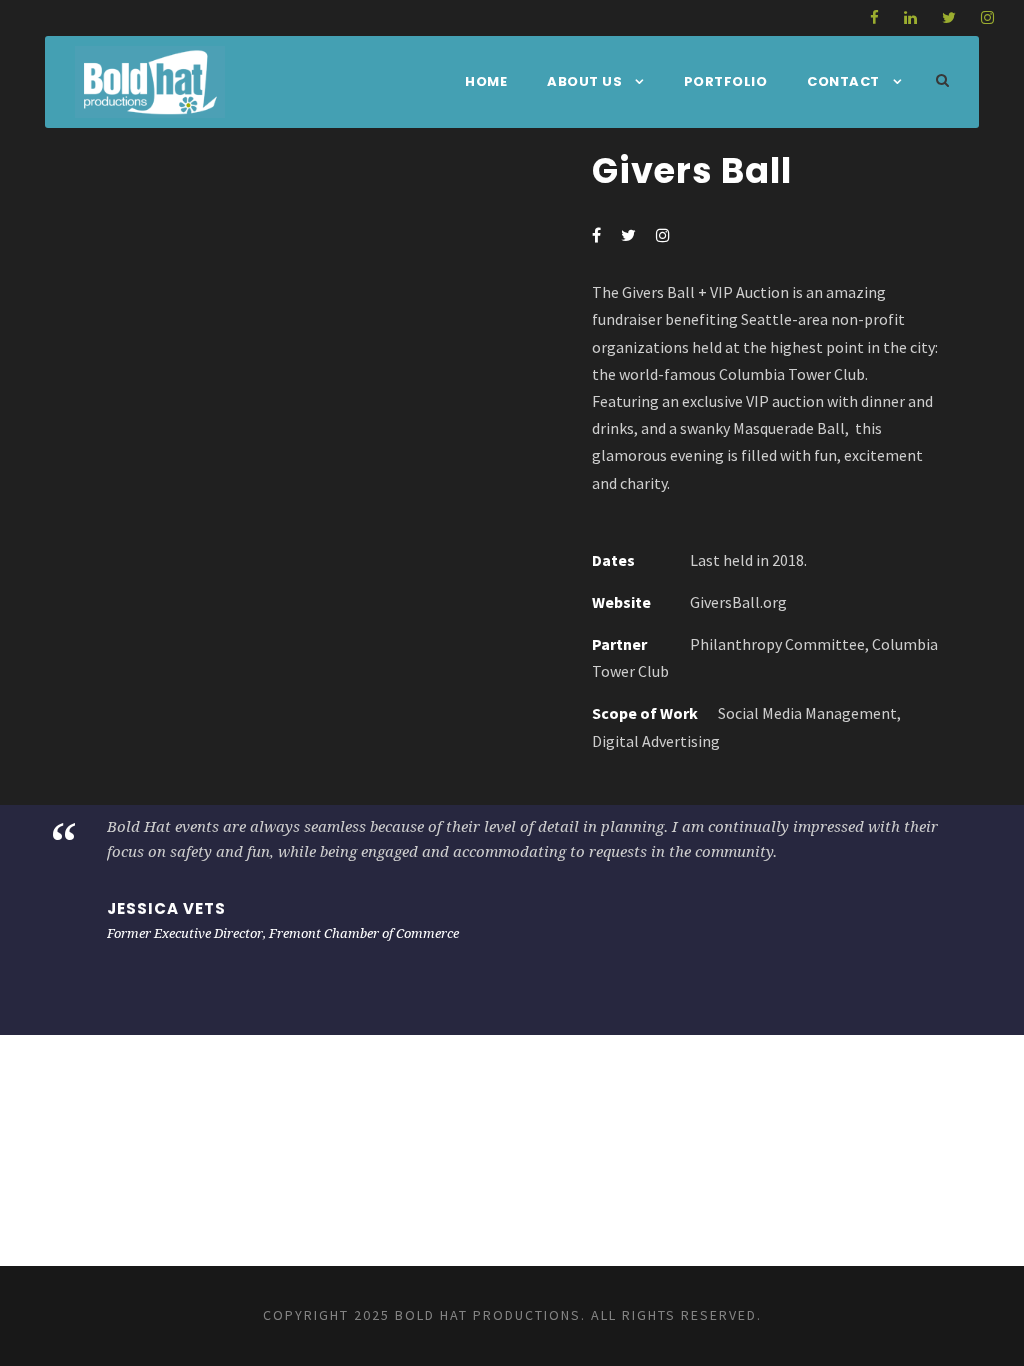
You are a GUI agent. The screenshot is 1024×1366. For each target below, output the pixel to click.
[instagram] (987, 17)
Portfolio (726, 81)
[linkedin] (910, 17)
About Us (584, 81)
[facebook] (874, 17)
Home (486, 81)
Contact (843, 81)
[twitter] (949, 17)
